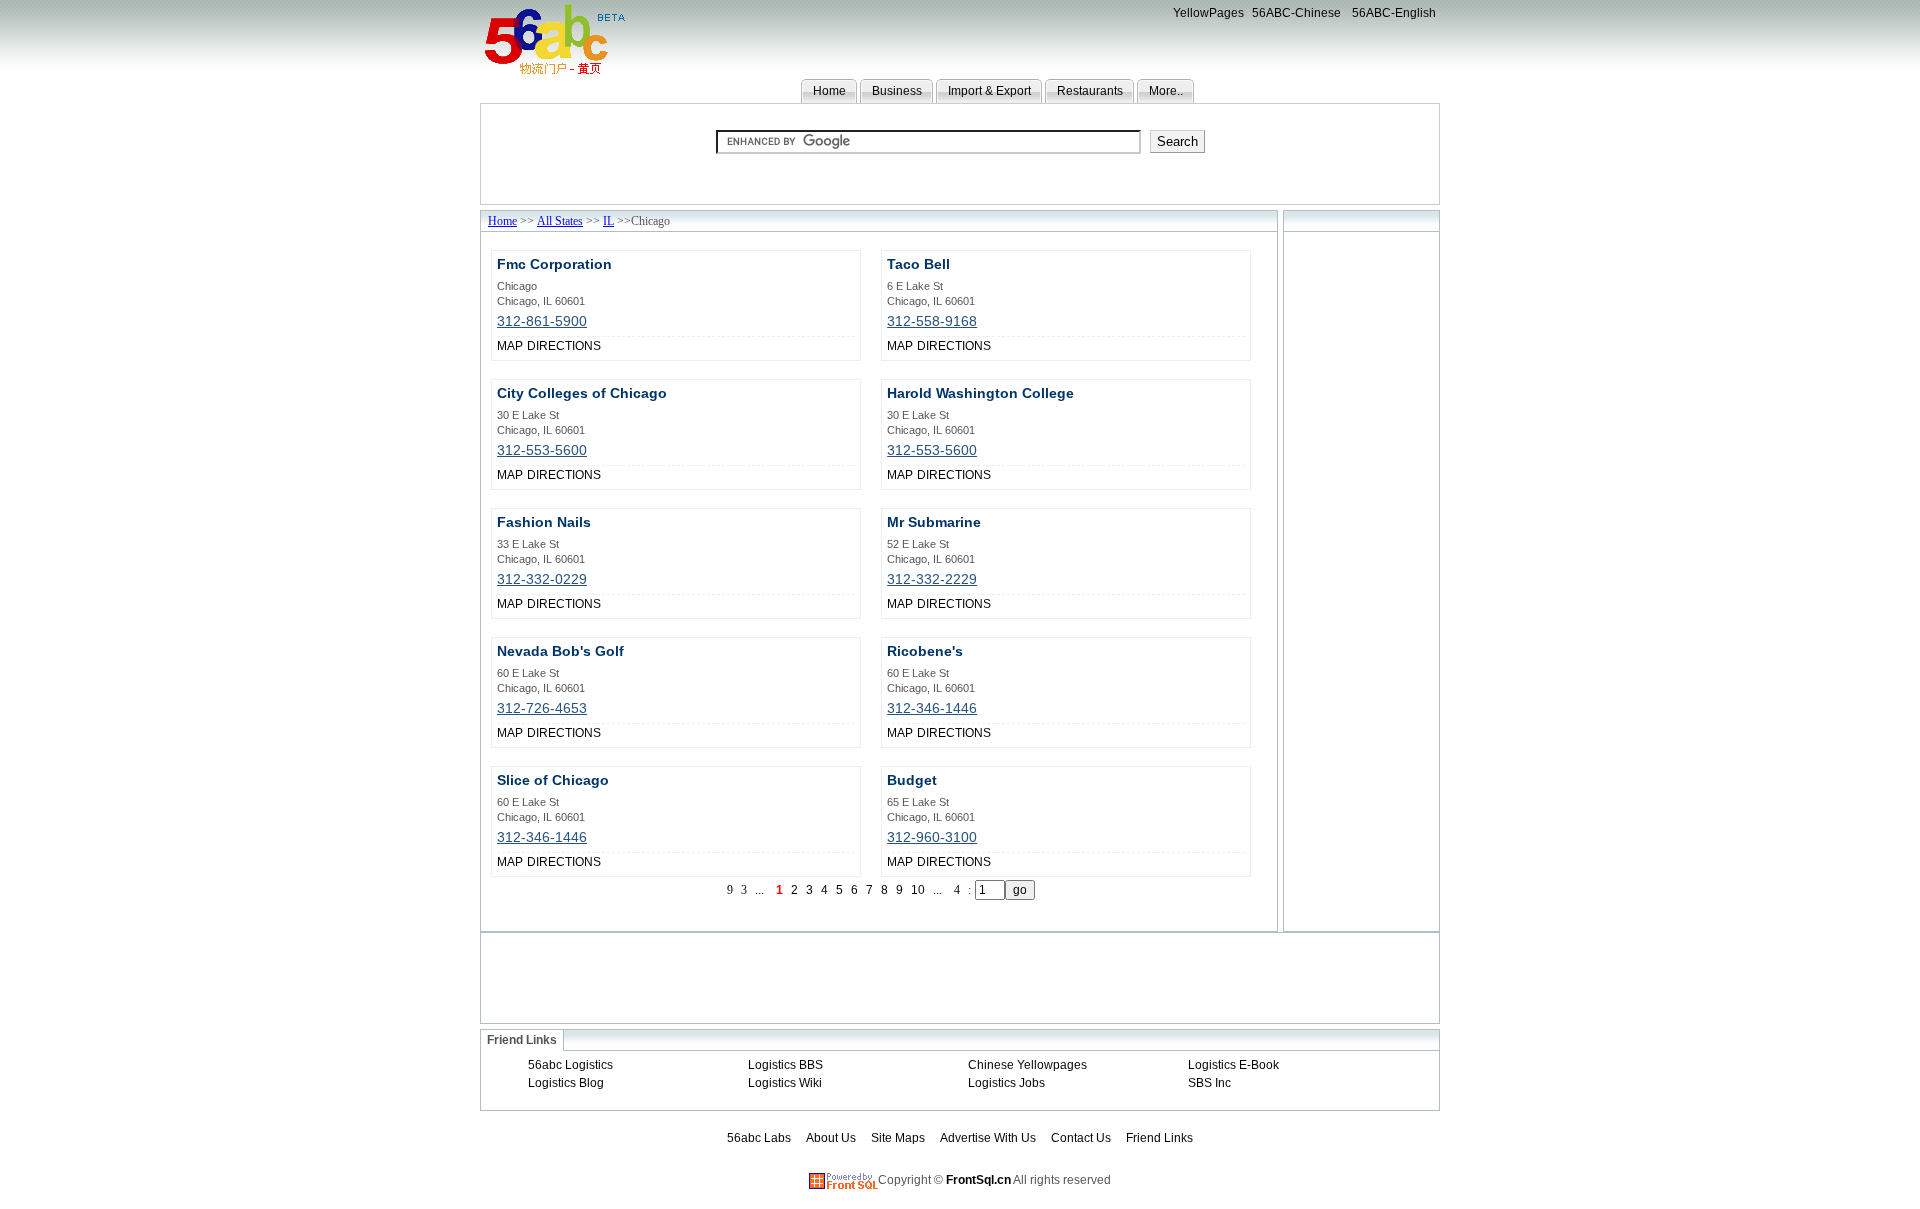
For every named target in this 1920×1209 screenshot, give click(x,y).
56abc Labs (759, 1138)
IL (608, 221)
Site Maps (898, 1138)
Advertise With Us (988, 1138)
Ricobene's (925, 651)
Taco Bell (918, 264)
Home (829, 91)
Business (897, 91)
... (937, 890)
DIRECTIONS (564, 346)
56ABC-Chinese (1296, 13)
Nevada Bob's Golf (560, 651)
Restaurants (1090, 91)
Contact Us (1081, 1138)
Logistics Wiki (785, 1083)
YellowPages (1208, 13)
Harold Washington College (980, 393)
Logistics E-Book (1233, 1065)
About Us (831, 1138)
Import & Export (989, 91)
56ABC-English (1394, 13)
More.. (1166, 91)
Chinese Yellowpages (1027, 1065)
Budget (912, 780)
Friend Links (1159, 1138)
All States (560, 221)
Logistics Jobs (1006, 1083)
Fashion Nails (544, 522)
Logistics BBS (785, 1065)
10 (918, 890)
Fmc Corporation (554, 264)
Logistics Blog (566, 1083)
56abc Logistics (570, 1065)
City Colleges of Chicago (582, 393)
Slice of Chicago (553, 780)
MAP (510, 346)
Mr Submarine (934, 522)
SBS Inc (1209, 1083)
